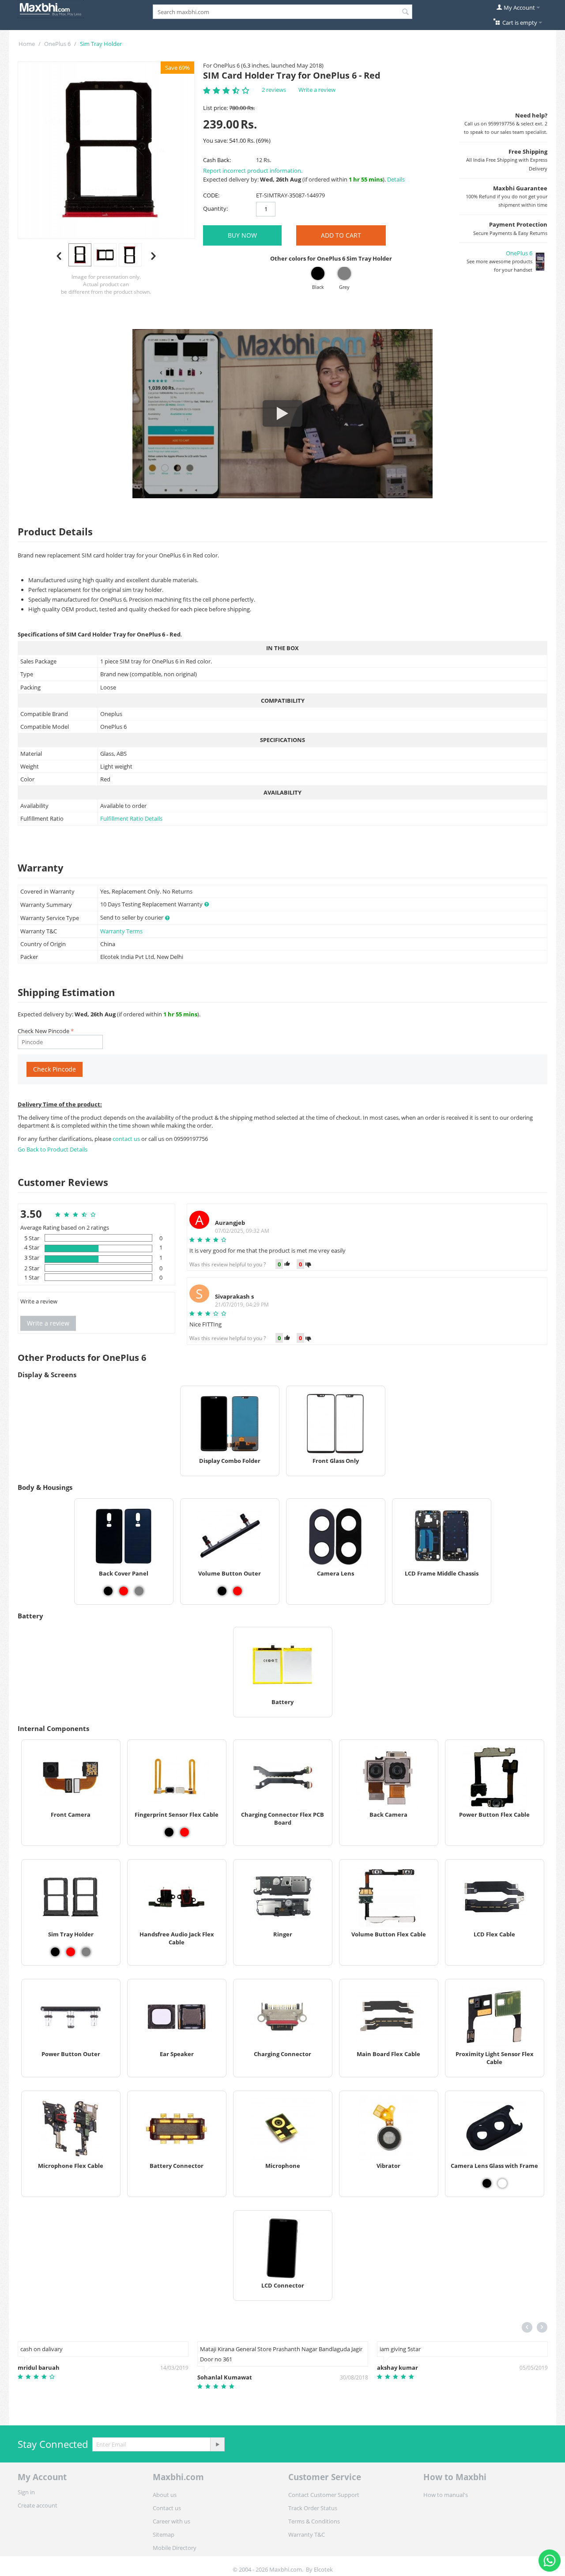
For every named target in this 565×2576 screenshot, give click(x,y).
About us (165, 2495)
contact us (127, 1139)
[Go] (217, 2444)
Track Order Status (313, 2508)
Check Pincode (55, 1069)
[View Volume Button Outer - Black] (222, 1591)
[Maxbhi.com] (51, 8)
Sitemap (164, 2534)
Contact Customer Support (324, 2495)
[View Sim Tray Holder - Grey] (86, 1952)
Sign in (26, 2492)
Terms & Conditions (314, 2521)
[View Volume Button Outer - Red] (237, 1591)
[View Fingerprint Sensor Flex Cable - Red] (185, 1832)
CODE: (211, 195)
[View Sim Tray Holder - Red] (71, 1952)
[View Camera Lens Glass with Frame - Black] (487, 2183)
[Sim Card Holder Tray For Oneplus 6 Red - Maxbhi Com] (106, 150)
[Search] (406, 12)
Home (27, 44)
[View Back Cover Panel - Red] (124, 1591)
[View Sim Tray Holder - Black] (55, 1952)
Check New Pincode (43, 1031)
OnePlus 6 (57, 44)
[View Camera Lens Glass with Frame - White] (502, 2183)
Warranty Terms (121, 931)
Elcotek (323, 2569)
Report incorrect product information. (253, 170)
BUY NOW (242, 235)
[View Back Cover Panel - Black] (108, 1591)
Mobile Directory (175, 2548)
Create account (38, 2505)
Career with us (171, 2521)
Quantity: (215, 208)
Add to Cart (341, 235)
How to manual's (446, 2495)
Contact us (167, 2508)
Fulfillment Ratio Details (131, 818)
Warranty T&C (307, 2534)
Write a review (317, 90)
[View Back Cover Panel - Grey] (139, 1591)
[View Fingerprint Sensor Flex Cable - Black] (169, 1832)
